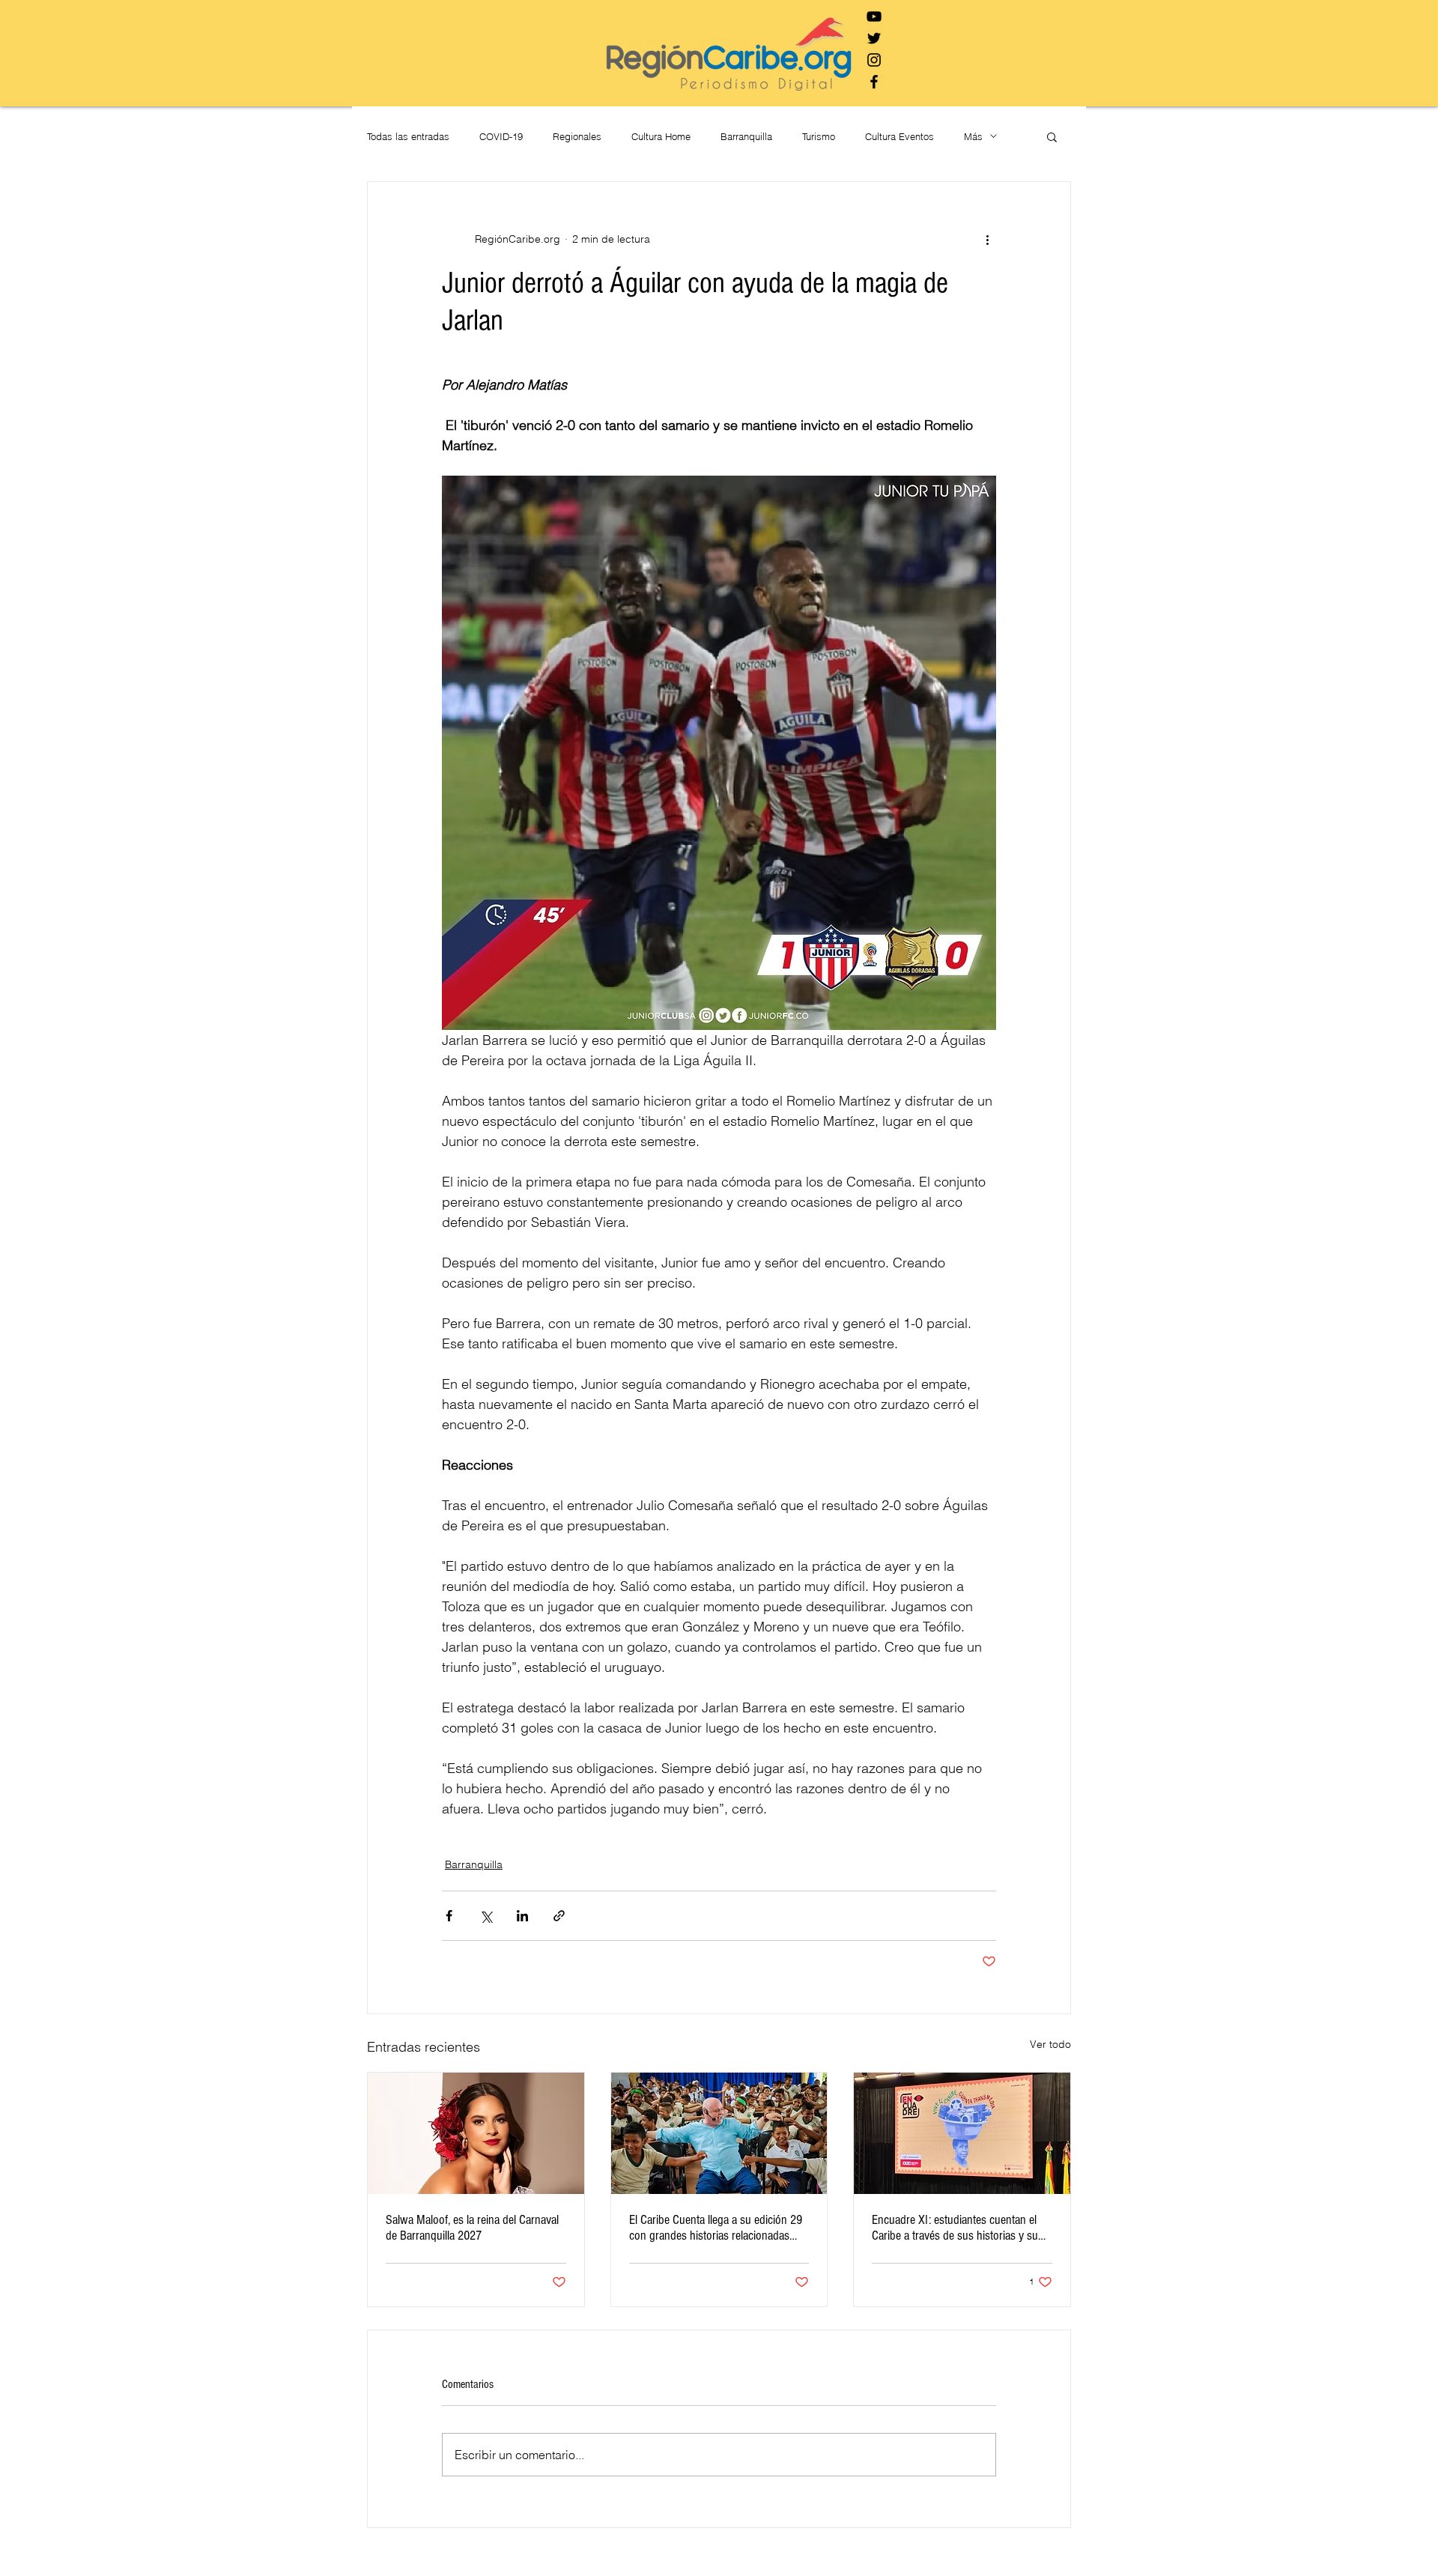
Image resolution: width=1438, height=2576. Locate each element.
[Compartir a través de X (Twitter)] (486, 1916)
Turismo (819, 136)
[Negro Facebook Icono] (874, 82)
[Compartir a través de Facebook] (449, 1916)
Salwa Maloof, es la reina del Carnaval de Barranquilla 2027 (472, 2228)
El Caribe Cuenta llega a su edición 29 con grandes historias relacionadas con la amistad (716, 2228)
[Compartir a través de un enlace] (559, 1916)
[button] (1052, 136)
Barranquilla (746, 136)
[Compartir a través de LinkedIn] (522, 1916)
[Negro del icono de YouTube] (874, 16)
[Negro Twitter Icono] (874, 38)
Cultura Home (661, 136)
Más (973, 136)
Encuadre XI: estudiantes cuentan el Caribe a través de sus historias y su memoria (955, 2228)
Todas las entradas (408, 136)
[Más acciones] (987, 239)
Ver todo (1050, 2044)
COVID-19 (501, 136)
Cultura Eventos (899, 136)
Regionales (577, 136)
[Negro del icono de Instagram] (874, 60)
